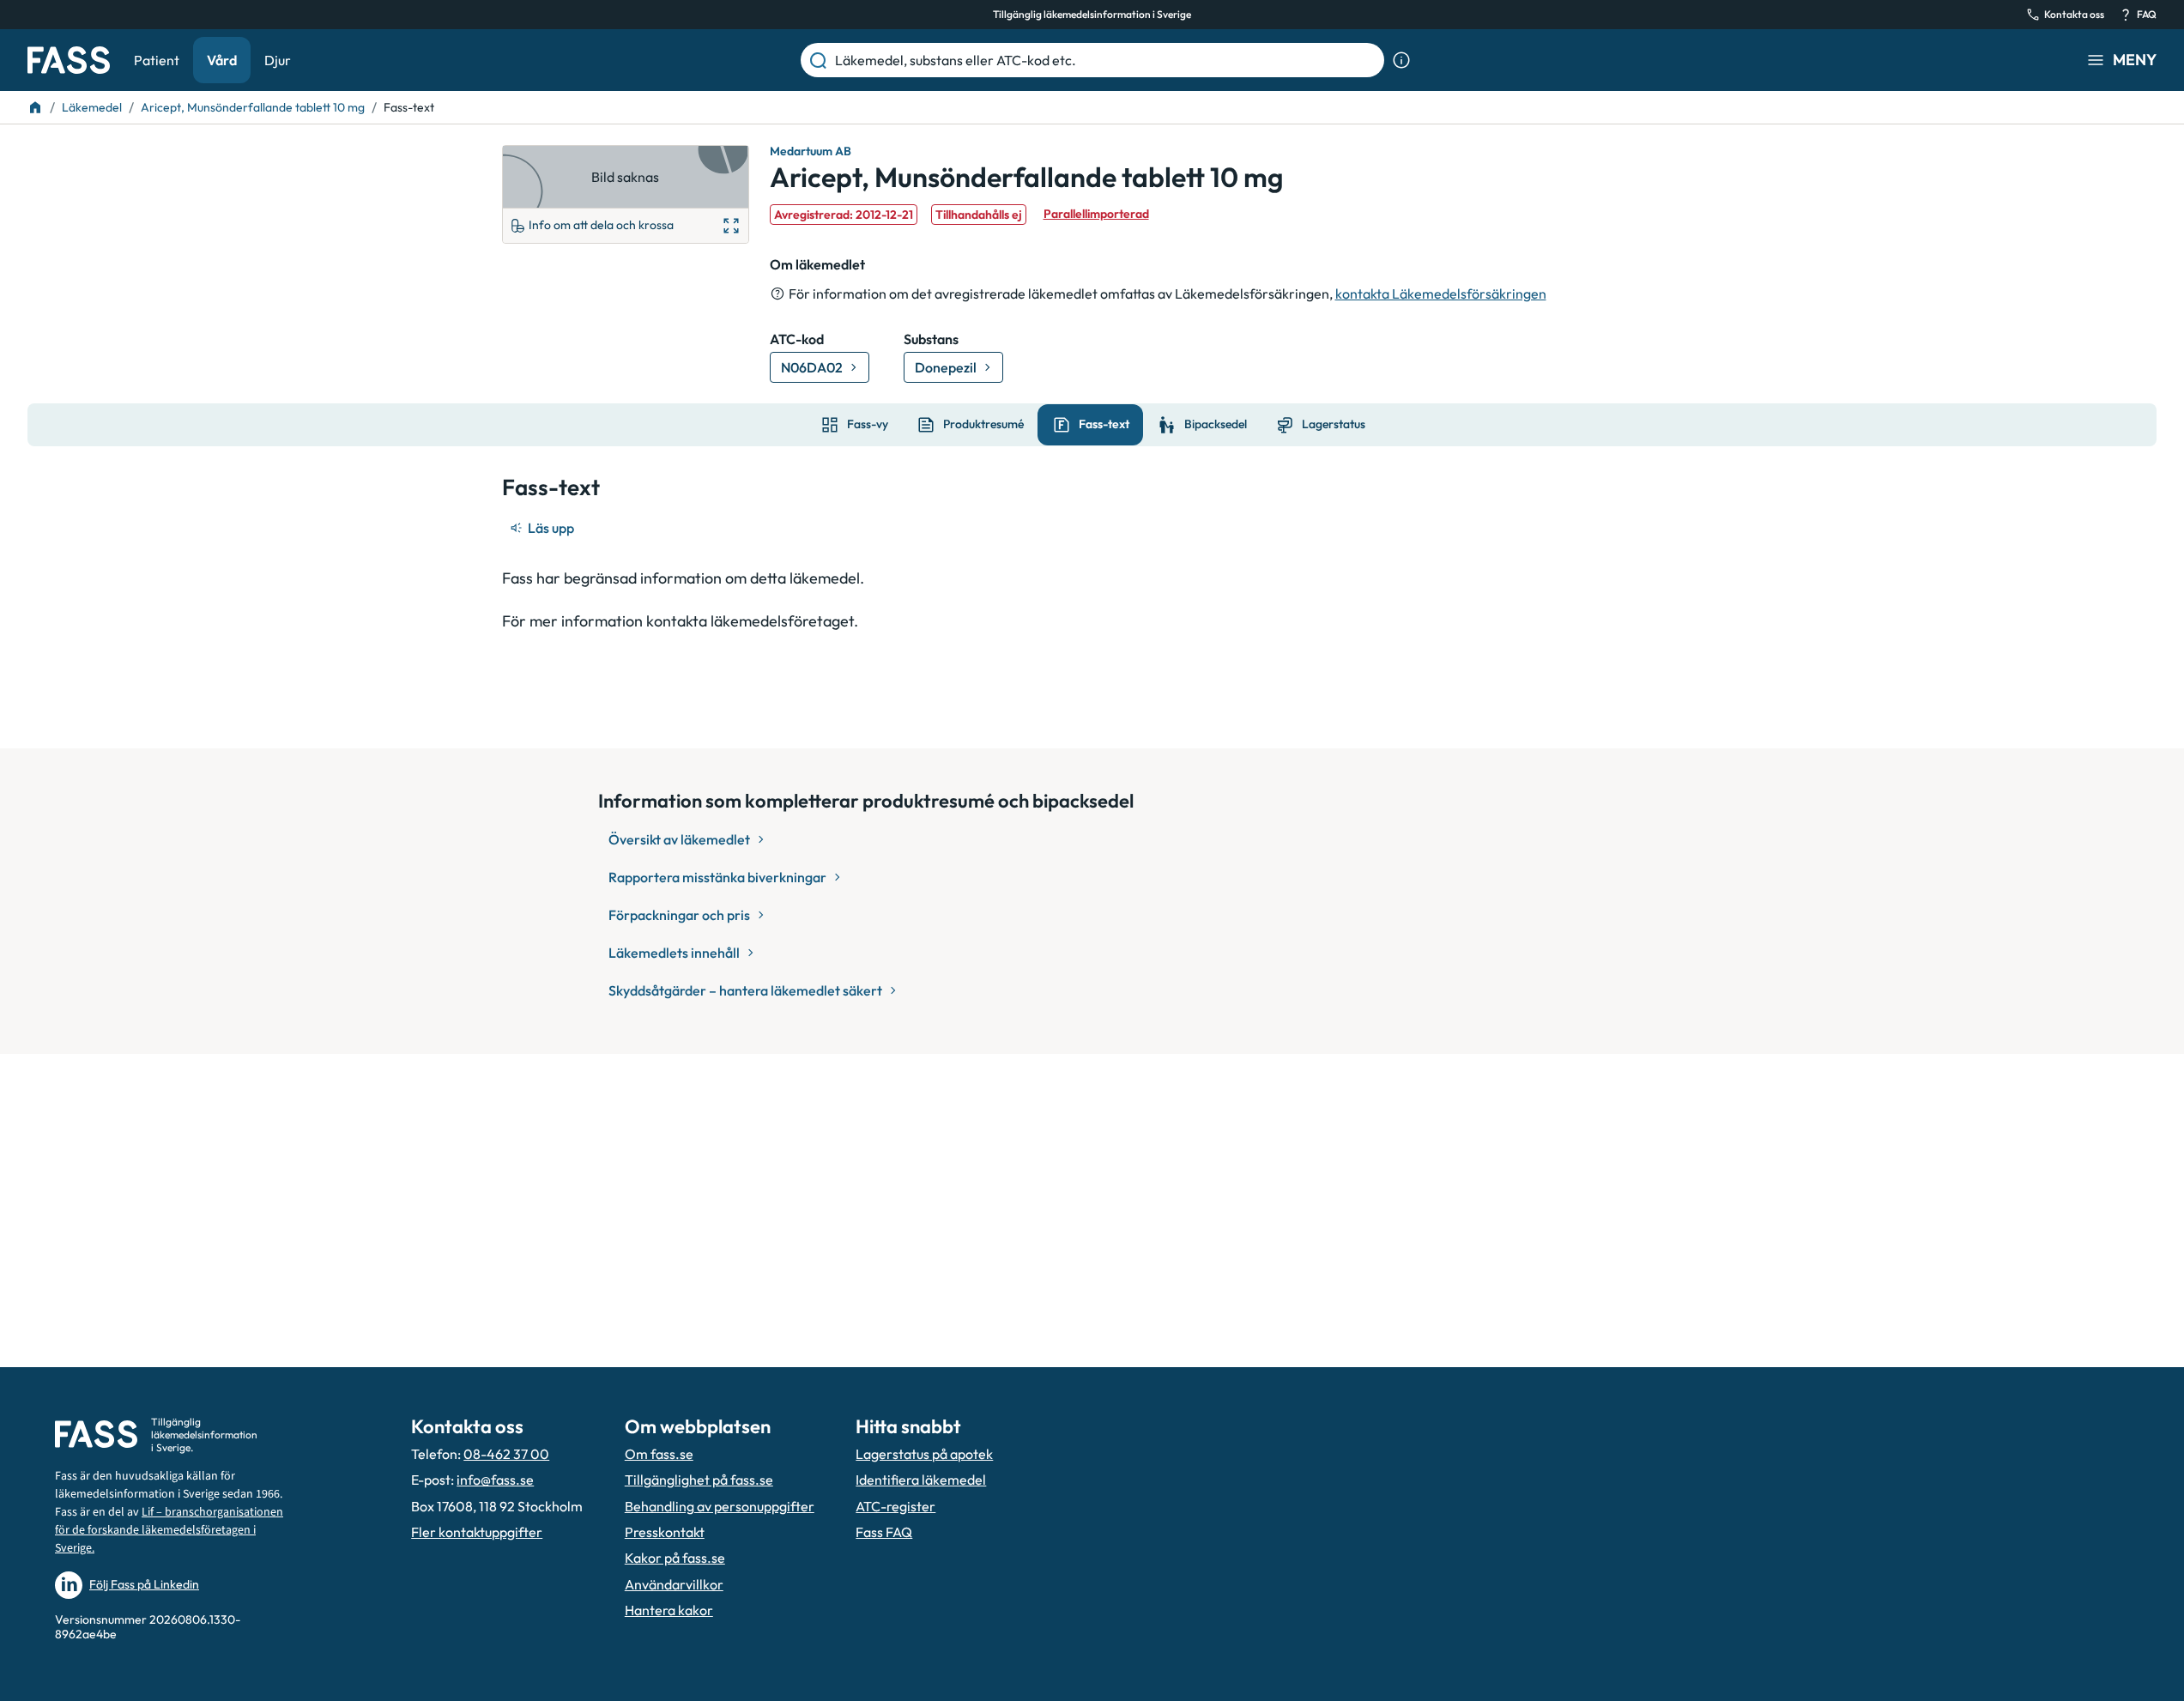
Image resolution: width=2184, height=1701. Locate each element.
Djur (278, 60)
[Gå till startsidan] (69, 60)
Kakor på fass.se (675, 1558)
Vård (222, 60)
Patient (157, 60)
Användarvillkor (674, 1584)
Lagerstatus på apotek (924, 1454)
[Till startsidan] (35, 107)
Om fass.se (659, 1454)
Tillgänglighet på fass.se (699, 1480)
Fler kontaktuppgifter (477, 1532)
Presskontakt (665, 1532)
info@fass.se (495, 1480)
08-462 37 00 (506, 1454)
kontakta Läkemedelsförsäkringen (1441, 294)
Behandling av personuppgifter (720, 1506)
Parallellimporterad (1096, 214)
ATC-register (895, 1506)
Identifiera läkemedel (921, 1480)
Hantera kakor (669, 1610)
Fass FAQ (884, 1532)
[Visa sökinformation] (1401, 60)
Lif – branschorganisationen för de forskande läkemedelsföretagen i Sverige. (169, 1530)
